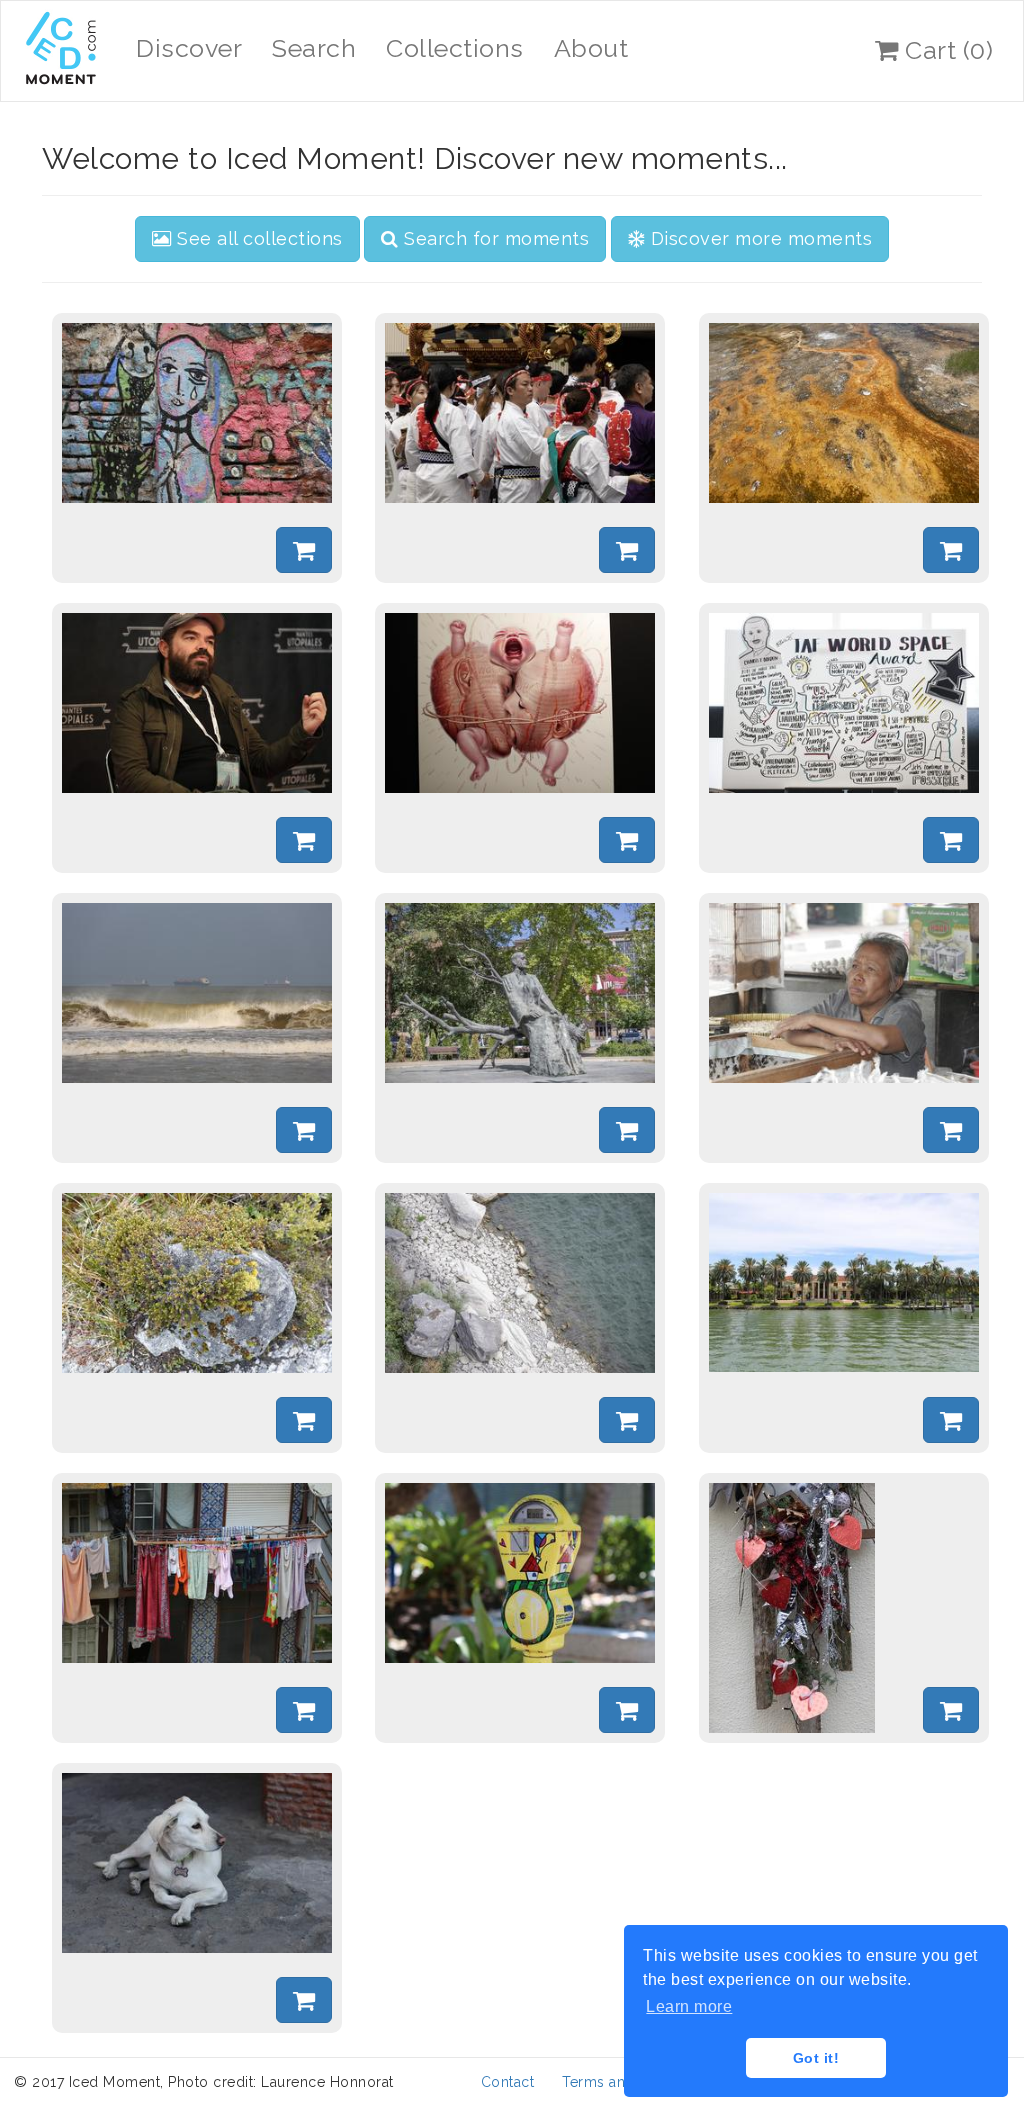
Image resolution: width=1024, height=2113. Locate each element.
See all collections (257, 238)
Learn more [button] (689, 2006)
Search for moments (494, 238)
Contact (508, 2082)
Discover (189, 48)
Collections (455, 48)
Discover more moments (758, 238)
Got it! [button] (816, 2058)
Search (314, 48)
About (591, 48)
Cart (946, 50)
